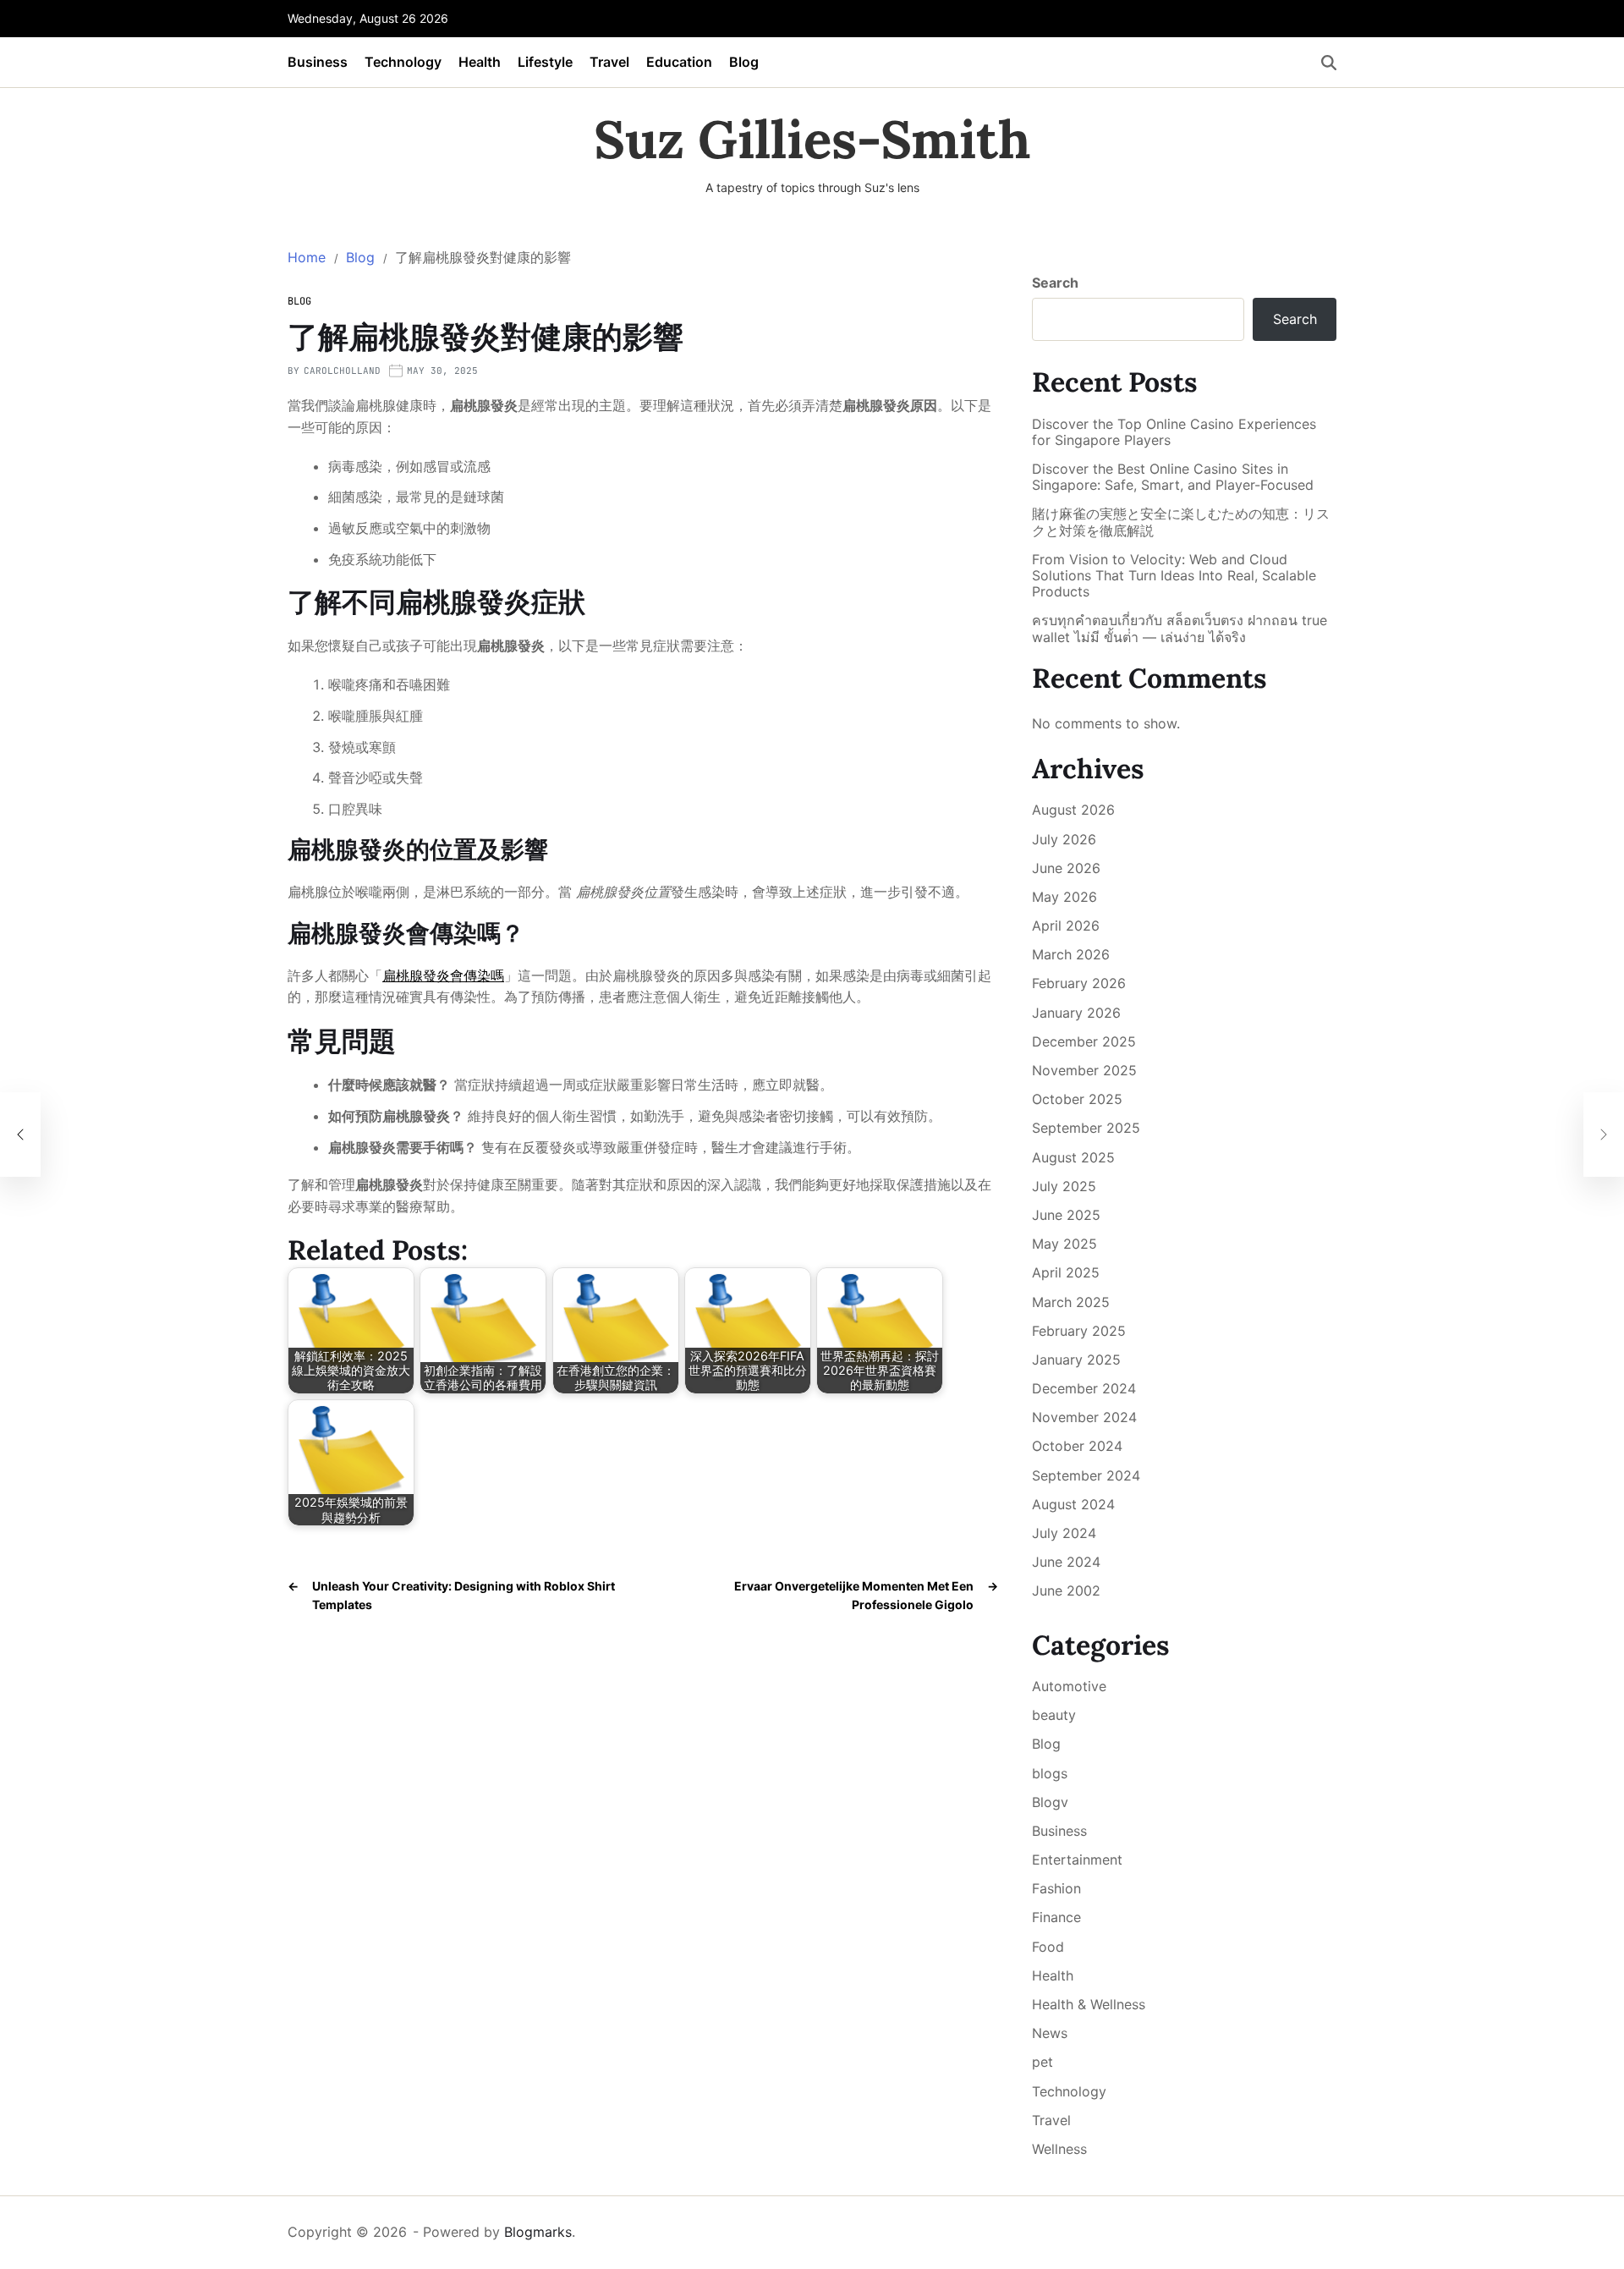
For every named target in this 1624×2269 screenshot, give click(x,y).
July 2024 (1064, 1533)
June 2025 (1066, 1215)
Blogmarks (538, 2232)
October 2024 (1077, 1446)
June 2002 (1066, 1590)
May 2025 (1064, 1244)
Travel (609, 62)
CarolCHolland (342, 371)
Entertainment (1077, 1860)
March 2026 (1071, 954)
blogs (1050, 1773)
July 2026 (1064, 839)
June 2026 (1066, 868)
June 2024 (1066, 1562)
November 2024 (1084, 1417)
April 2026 (1066, 926)
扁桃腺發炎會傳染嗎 (443, 975)
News (1050, 2033)
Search (1055, 283)
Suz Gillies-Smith (812, 140)
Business (318, 62)
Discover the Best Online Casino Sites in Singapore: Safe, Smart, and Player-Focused (1173, 477)
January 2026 (1076, 1013)
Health (480, 62)
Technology (403, 62)
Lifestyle (545, 62)
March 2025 (1071, 1302)
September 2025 (1086, 1128)
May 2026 (1064, 897)
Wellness (1059, 2149)
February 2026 (1079, 983)
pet (1042, 2062)
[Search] (1329, 63)
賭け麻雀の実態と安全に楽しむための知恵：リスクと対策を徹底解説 (1181, 522)
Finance (1056, 1917)
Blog (744, 62)
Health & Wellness (1089, 2004)
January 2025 (1076, 1360)
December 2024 (1084, 1388)
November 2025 (1084, 1070)
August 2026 (1073, 810)
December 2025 (1084, 1041)
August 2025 (1073, 1157)
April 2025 (1066, 1272)
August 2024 (1073, 1504)
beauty (1054, 1715)
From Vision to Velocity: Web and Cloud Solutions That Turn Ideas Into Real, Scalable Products (1174, 576)
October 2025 (1077, 1099)
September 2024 (1086, 1475)
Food (1048, 1947)
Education (679, 62)
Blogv (1050, 1802)
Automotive (1069, 1686)
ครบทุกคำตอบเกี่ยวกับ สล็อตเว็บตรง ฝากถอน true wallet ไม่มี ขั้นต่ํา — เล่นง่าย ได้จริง (1180, 629)
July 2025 (1064, 1186)
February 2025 (1079, 1331)
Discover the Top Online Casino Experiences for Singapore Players (1174, 432)
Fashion (1056, 1888)
